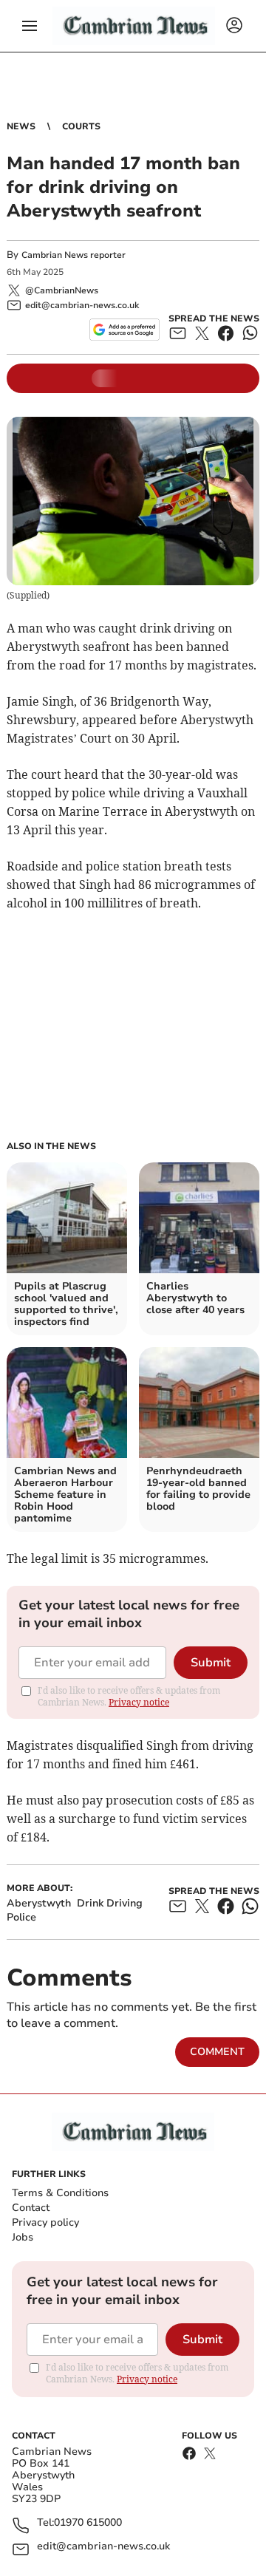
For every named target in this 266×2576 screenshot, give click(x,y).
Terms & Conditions (60, 2193)
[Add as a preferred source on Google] (125, 330)
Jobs (23, 2237)
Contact (31, 2208)
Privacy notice (139, 1702)
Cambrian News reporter (74, 255)
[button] (30, 26)
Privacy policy (45, 2222)
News (21, 126)
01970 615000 (88, 2523)
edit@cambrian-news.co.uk (103, 2547)
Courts (81, 126)
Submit (211, 1663)
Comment (217, 2052)
